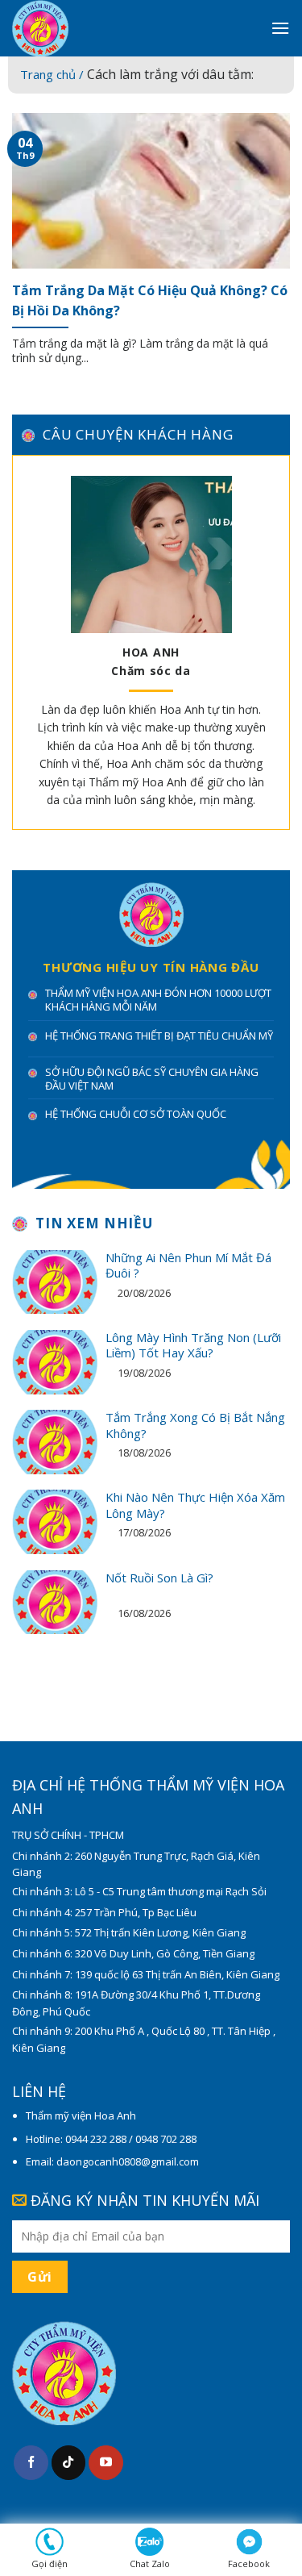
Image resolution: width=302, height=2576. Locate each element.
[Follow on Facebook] (31, 2463)
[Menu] (280, 28)
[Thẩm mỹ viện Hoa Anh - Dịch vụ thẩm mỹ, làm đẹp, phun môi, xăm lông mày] (129, 28)
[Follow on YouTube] (106, 2463)
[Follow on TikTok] (69, 2463)
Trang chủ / (54, 74)
